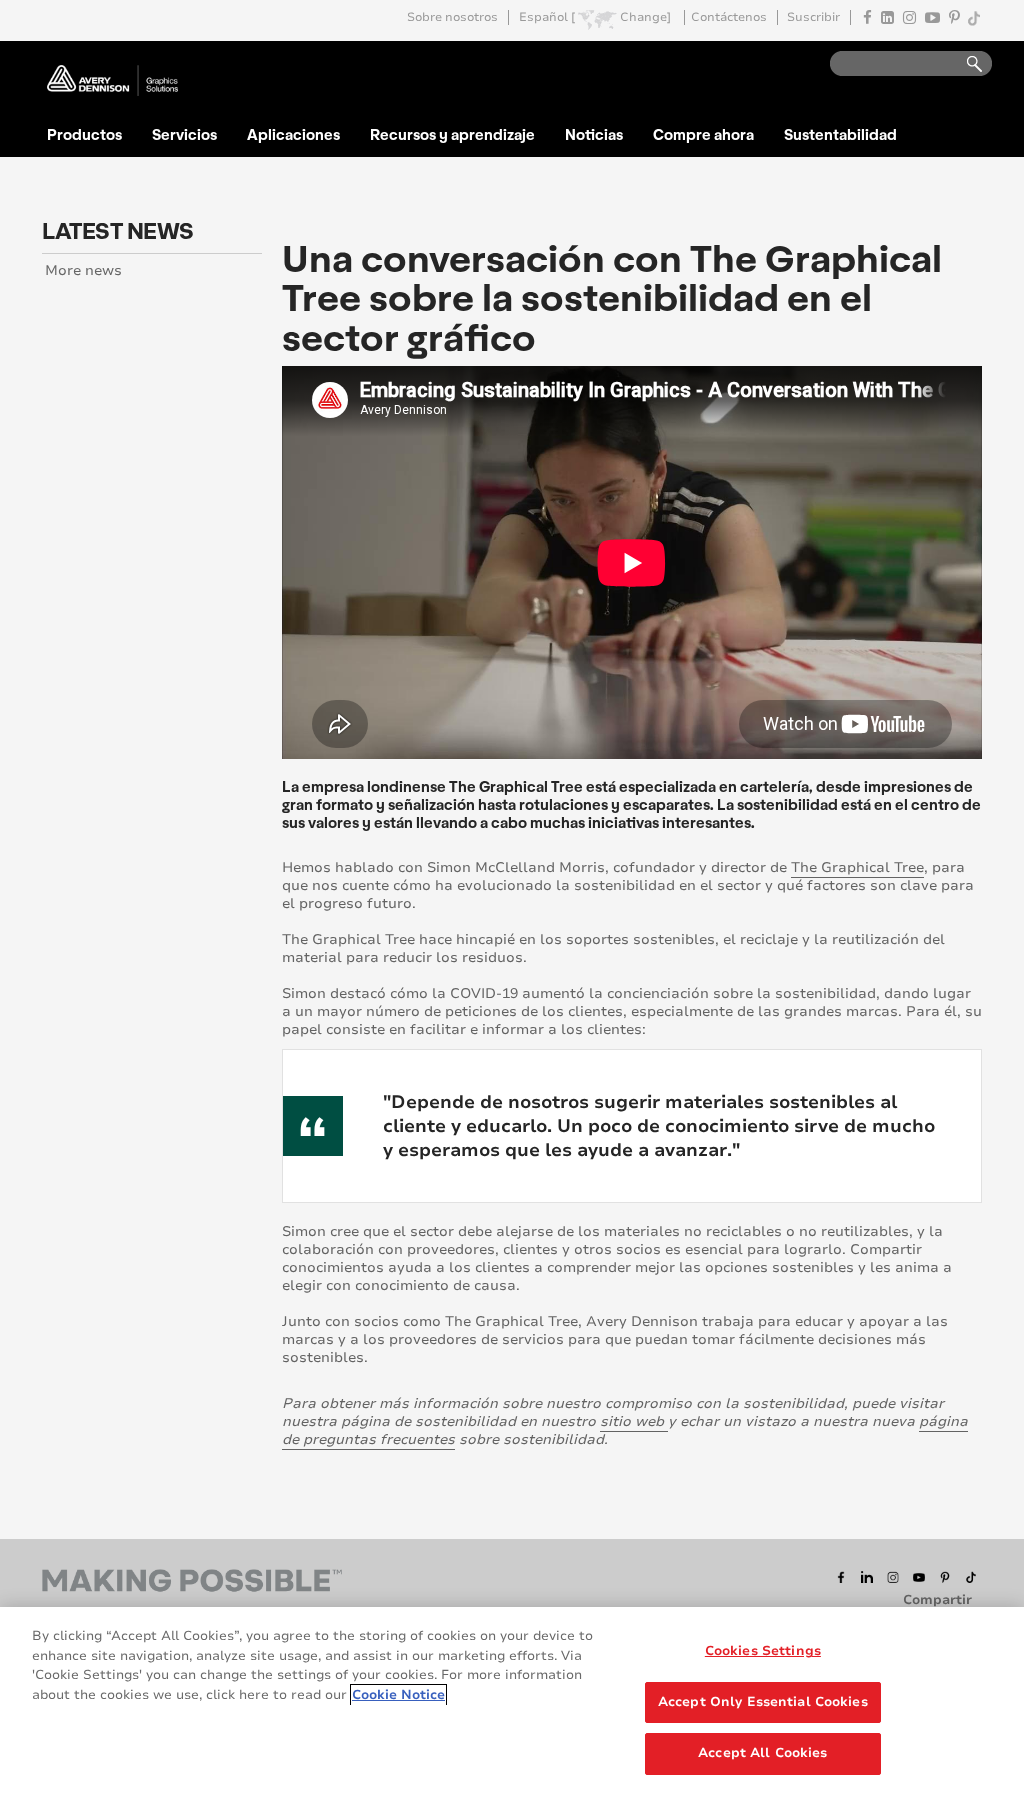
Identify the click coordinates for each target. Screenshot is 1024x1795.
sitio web (634, 1421)
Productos (84, 134)
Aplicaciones (293, 134)
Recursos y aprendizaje (452, 134)
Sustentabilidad (840, 134)
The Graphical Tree (857, 867)
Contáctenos (729, 17)
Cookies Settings (763, 1651)
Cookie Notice (398, 1695)
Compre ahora (703, 134)
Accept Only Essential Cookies (763, 1702)
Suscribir (813, 17)
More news (83, 270)
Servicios (184, 134)
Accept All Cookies (762, 1753)
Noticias (594, 134)
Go (965, 64)
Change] (645, 17)
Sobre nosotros (452, 17)
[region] (512, 1701)
